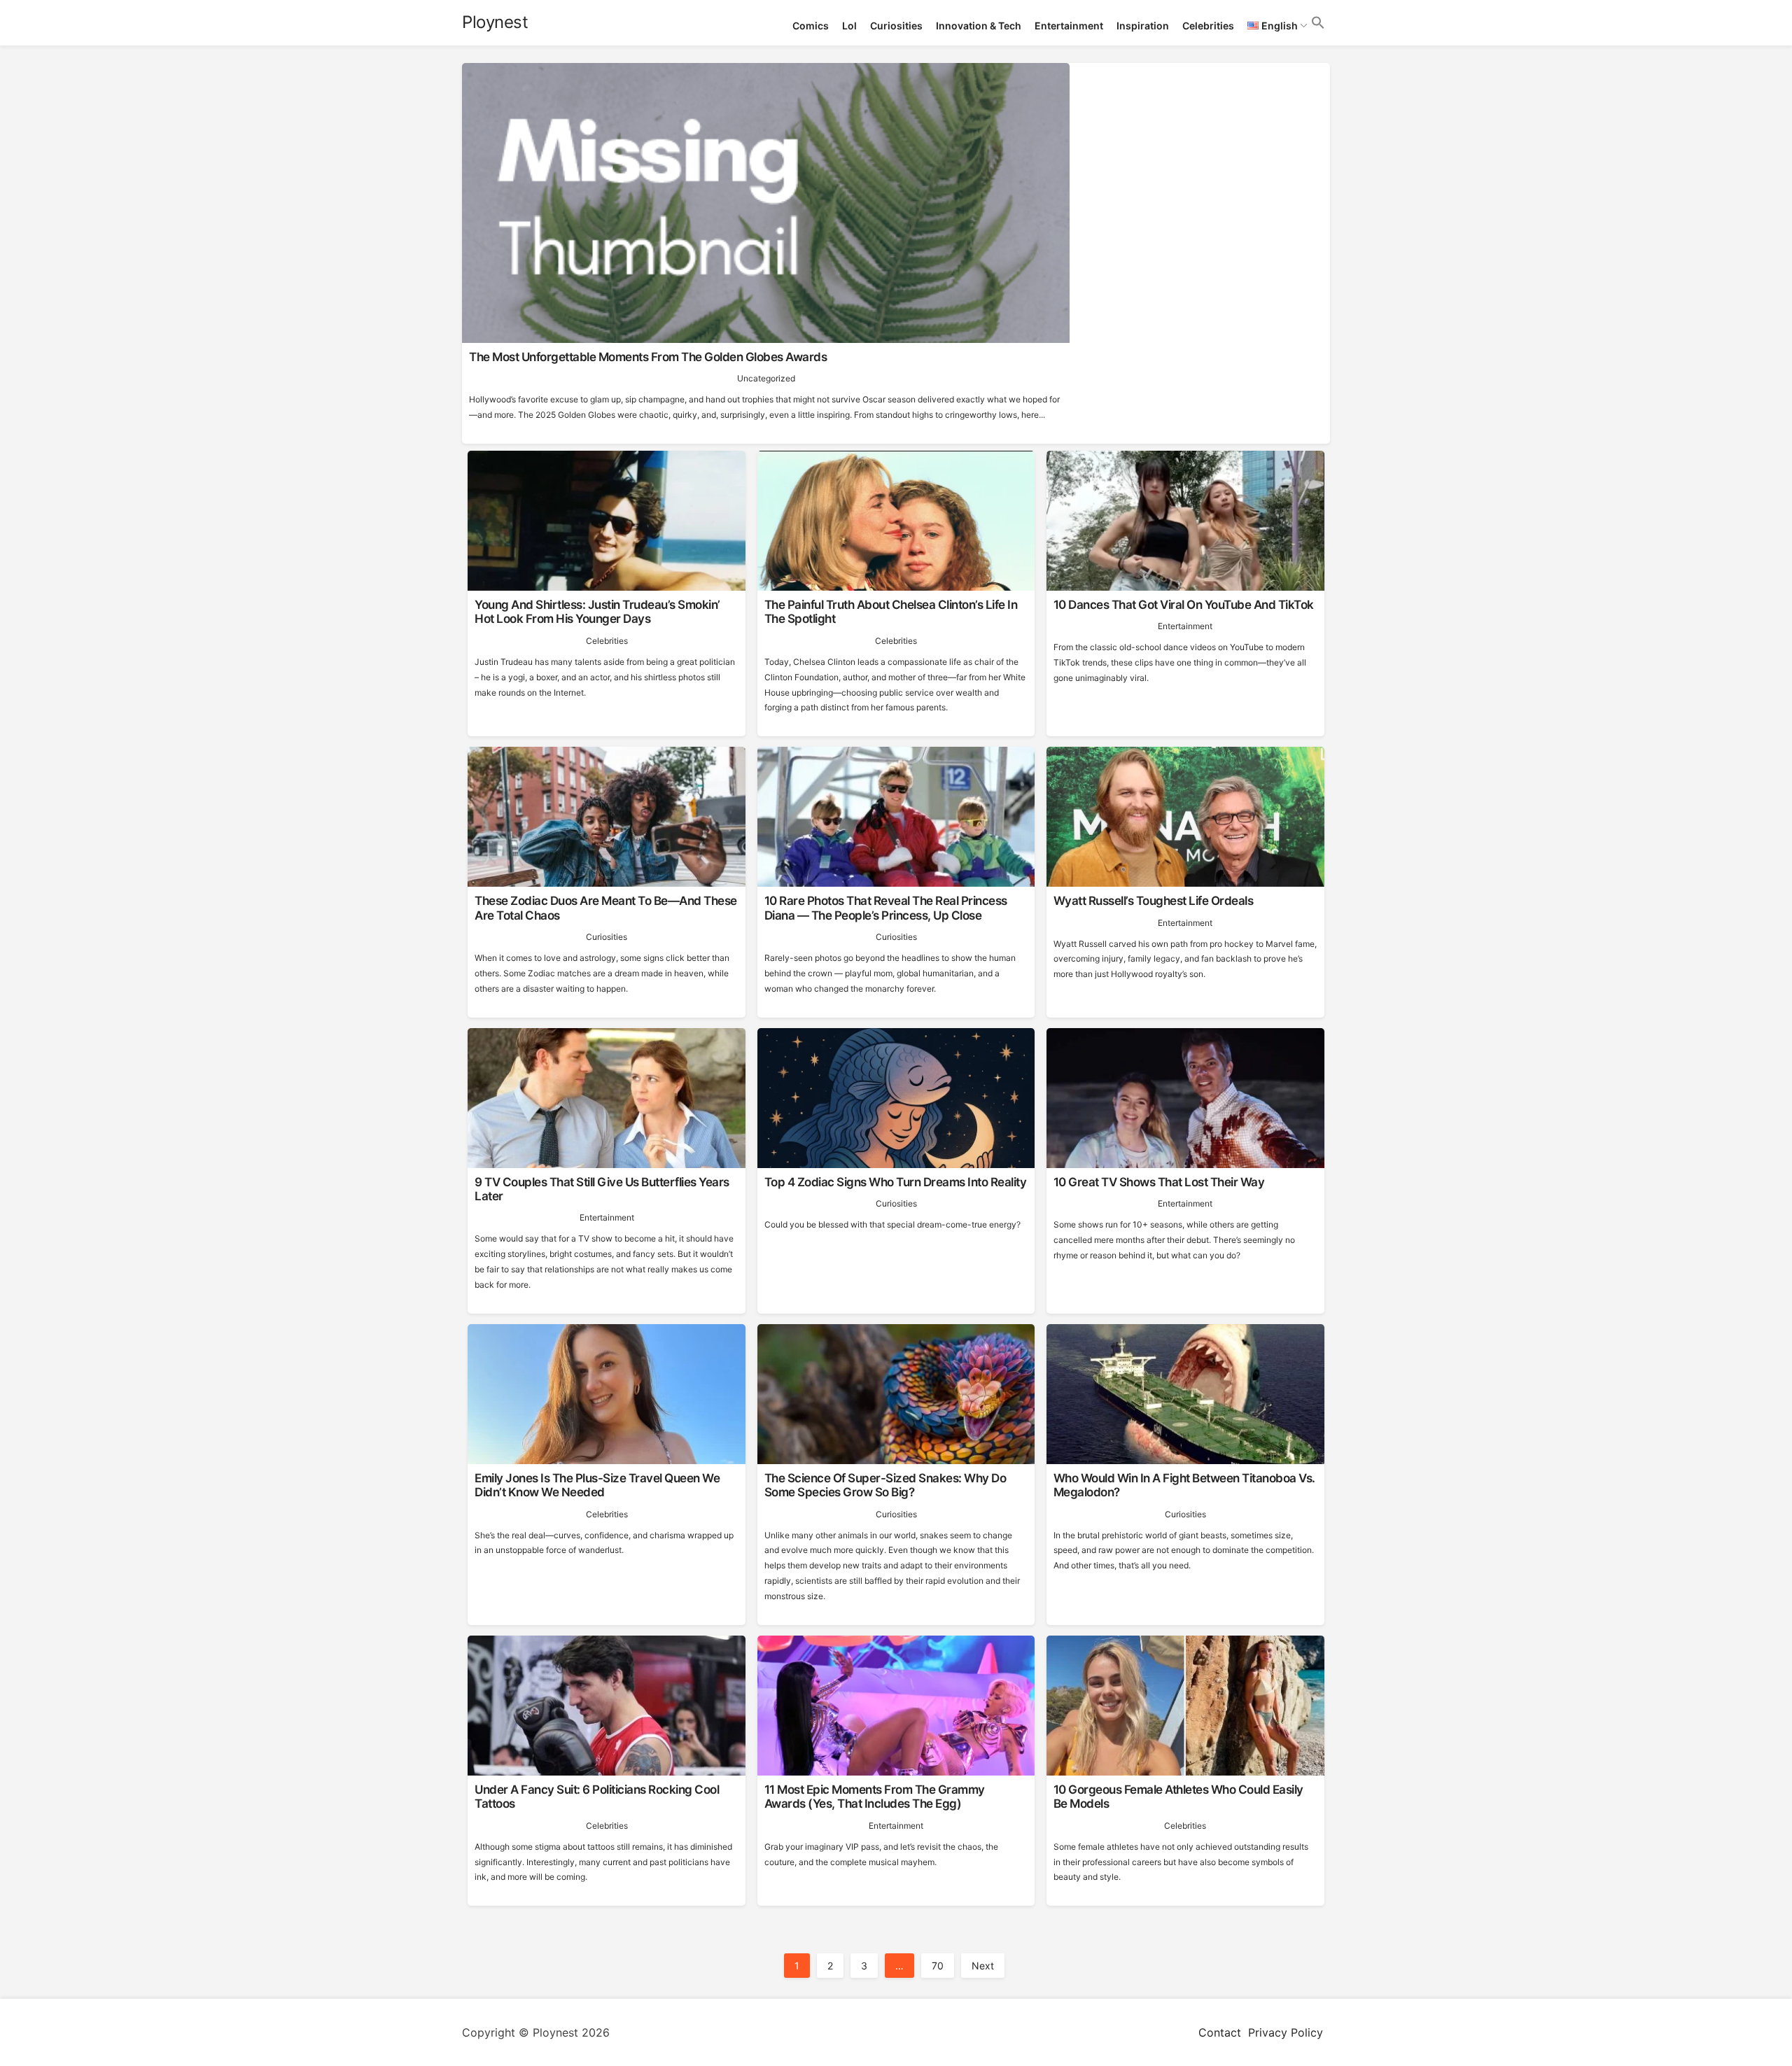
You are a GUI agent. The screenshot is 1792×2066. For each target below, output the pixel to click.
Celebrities (1208, 26)
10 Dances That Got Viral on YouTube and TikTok (1184, 605)
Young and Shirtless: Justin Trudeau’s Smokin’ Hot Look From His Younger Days (597, 612)
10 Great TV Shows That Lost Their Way (1159, 1182)
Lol (849, 26)
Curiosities (896, 26)
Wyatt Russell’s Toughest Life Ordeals (1154, 901)
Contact (1220, 2032)
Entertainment (1069, 26)
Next (983, 1966)
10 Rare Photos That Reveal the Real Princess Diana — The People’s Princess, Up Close (886, 908)
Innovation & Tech (979, 26)
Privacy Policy (1286, 2032)
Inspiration (1143, 26)
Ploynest (495, 22)
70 (938, 1966)
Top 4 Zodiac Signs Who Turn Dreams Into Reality (896, 1182)
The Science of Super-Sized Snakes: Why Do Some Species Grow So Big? (885, 1485)
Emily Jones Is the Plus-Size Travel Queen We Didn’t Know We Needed (597, 1485)
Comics (811, 26)
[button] (1318, 23)
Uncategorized (766, 378)
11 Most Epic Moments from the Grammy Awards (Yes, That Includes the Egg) (875, 1797)
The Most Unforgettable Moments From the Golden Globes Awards (648, 357)
